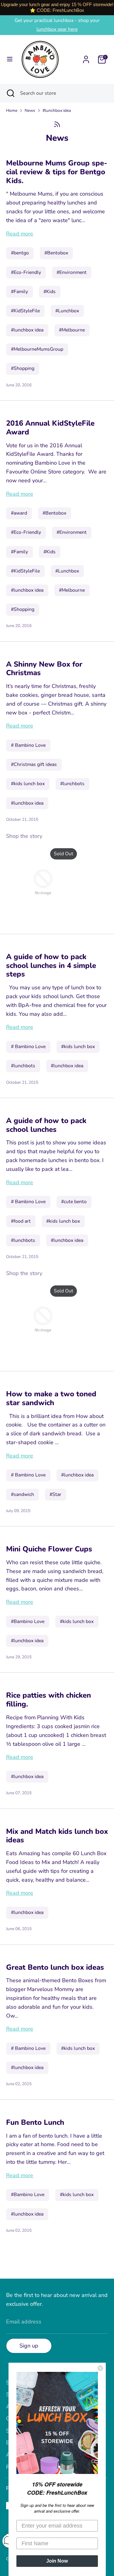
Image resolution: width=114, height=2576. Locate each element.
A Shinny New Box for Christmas (44, 669)
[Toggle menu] (10, 59)
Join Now (57, 2561)
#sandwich (22, 1494)
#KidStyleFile (25, 311)
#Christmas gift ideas (34, 764)
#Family (19, 292)
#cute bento (74, 1202)
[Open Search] (10, 93)
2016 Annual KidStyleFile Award (50, 428)
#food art (21, 1221)
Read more (20, 234)
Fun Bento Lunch (35, 2122)
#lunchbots (72, 784)
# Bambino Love (28, 745)
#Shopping (23, 368)
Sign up (29, 2346)
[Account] (86, 58)
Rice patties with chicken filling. (48, 1700)
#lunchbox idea (57, 110)
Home (12, 110)
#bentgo (20, 253)
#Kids (50, 292)
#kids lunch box (28, 784)
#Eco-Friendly (26, 272)
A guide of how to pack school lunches (46, 1125)
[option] (40, 883)
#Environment (72, 272)
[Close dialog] (100, 2368)
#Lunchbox (67, 311)
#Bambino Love (28, 1621)
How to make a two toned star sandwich (51, 1398)
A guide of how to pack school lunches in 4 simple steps (51, 966)
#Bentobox (56, 253)
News (30, 110)
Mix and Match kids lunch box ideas (57, 1836)
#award (19, 513)
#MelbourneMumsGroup (37, 349)
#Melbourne (72, 330)
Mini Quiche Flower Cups (49, 1549)
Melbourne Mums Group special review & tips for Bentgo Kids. (57, 172)
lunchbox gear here (57, 29)
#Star (55, 1494)
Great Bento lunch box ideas (55, 1967)
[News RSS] (57, 124)
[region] (57, 8)
